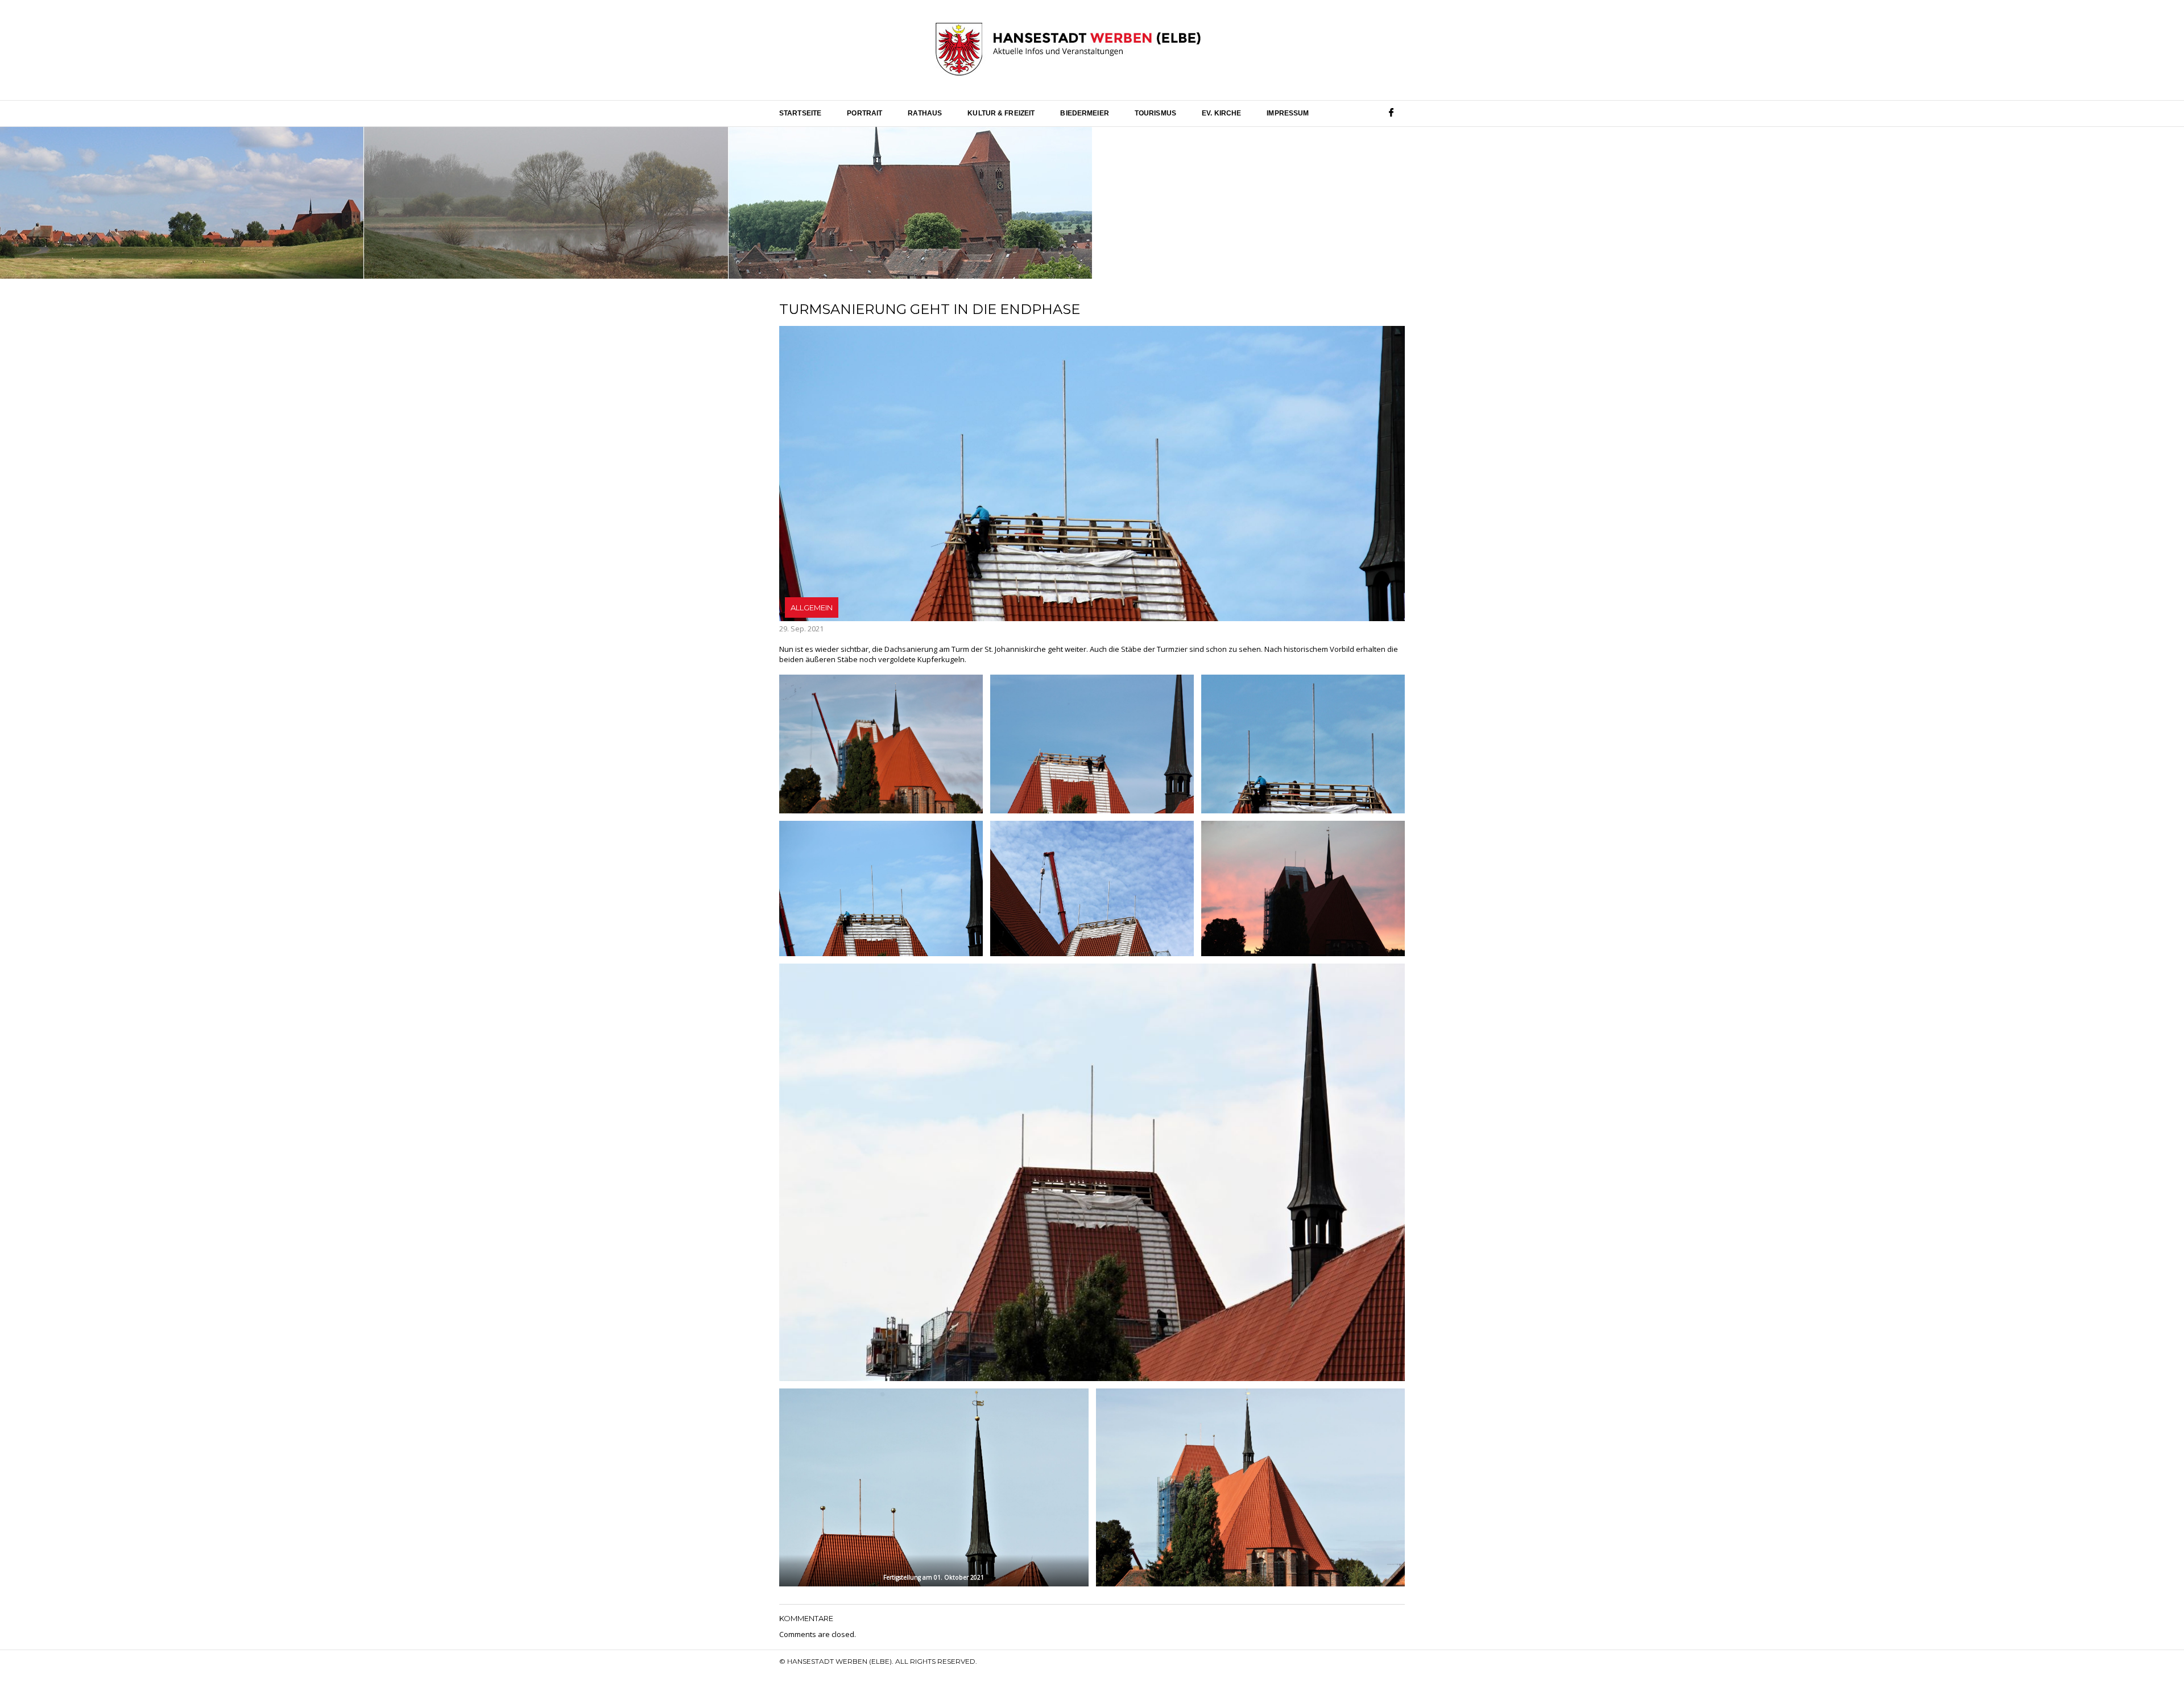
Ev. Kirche (1221, 113)
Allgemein (812, 607)
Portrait (864, 113)
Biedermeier (1084, 113)
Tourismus (1155, 113)
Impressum (1288, 113)
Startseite (800, 113)
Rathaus (925, 113)
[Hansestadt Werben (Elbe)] (1068, 50)
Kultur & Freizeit (1001, 113)
